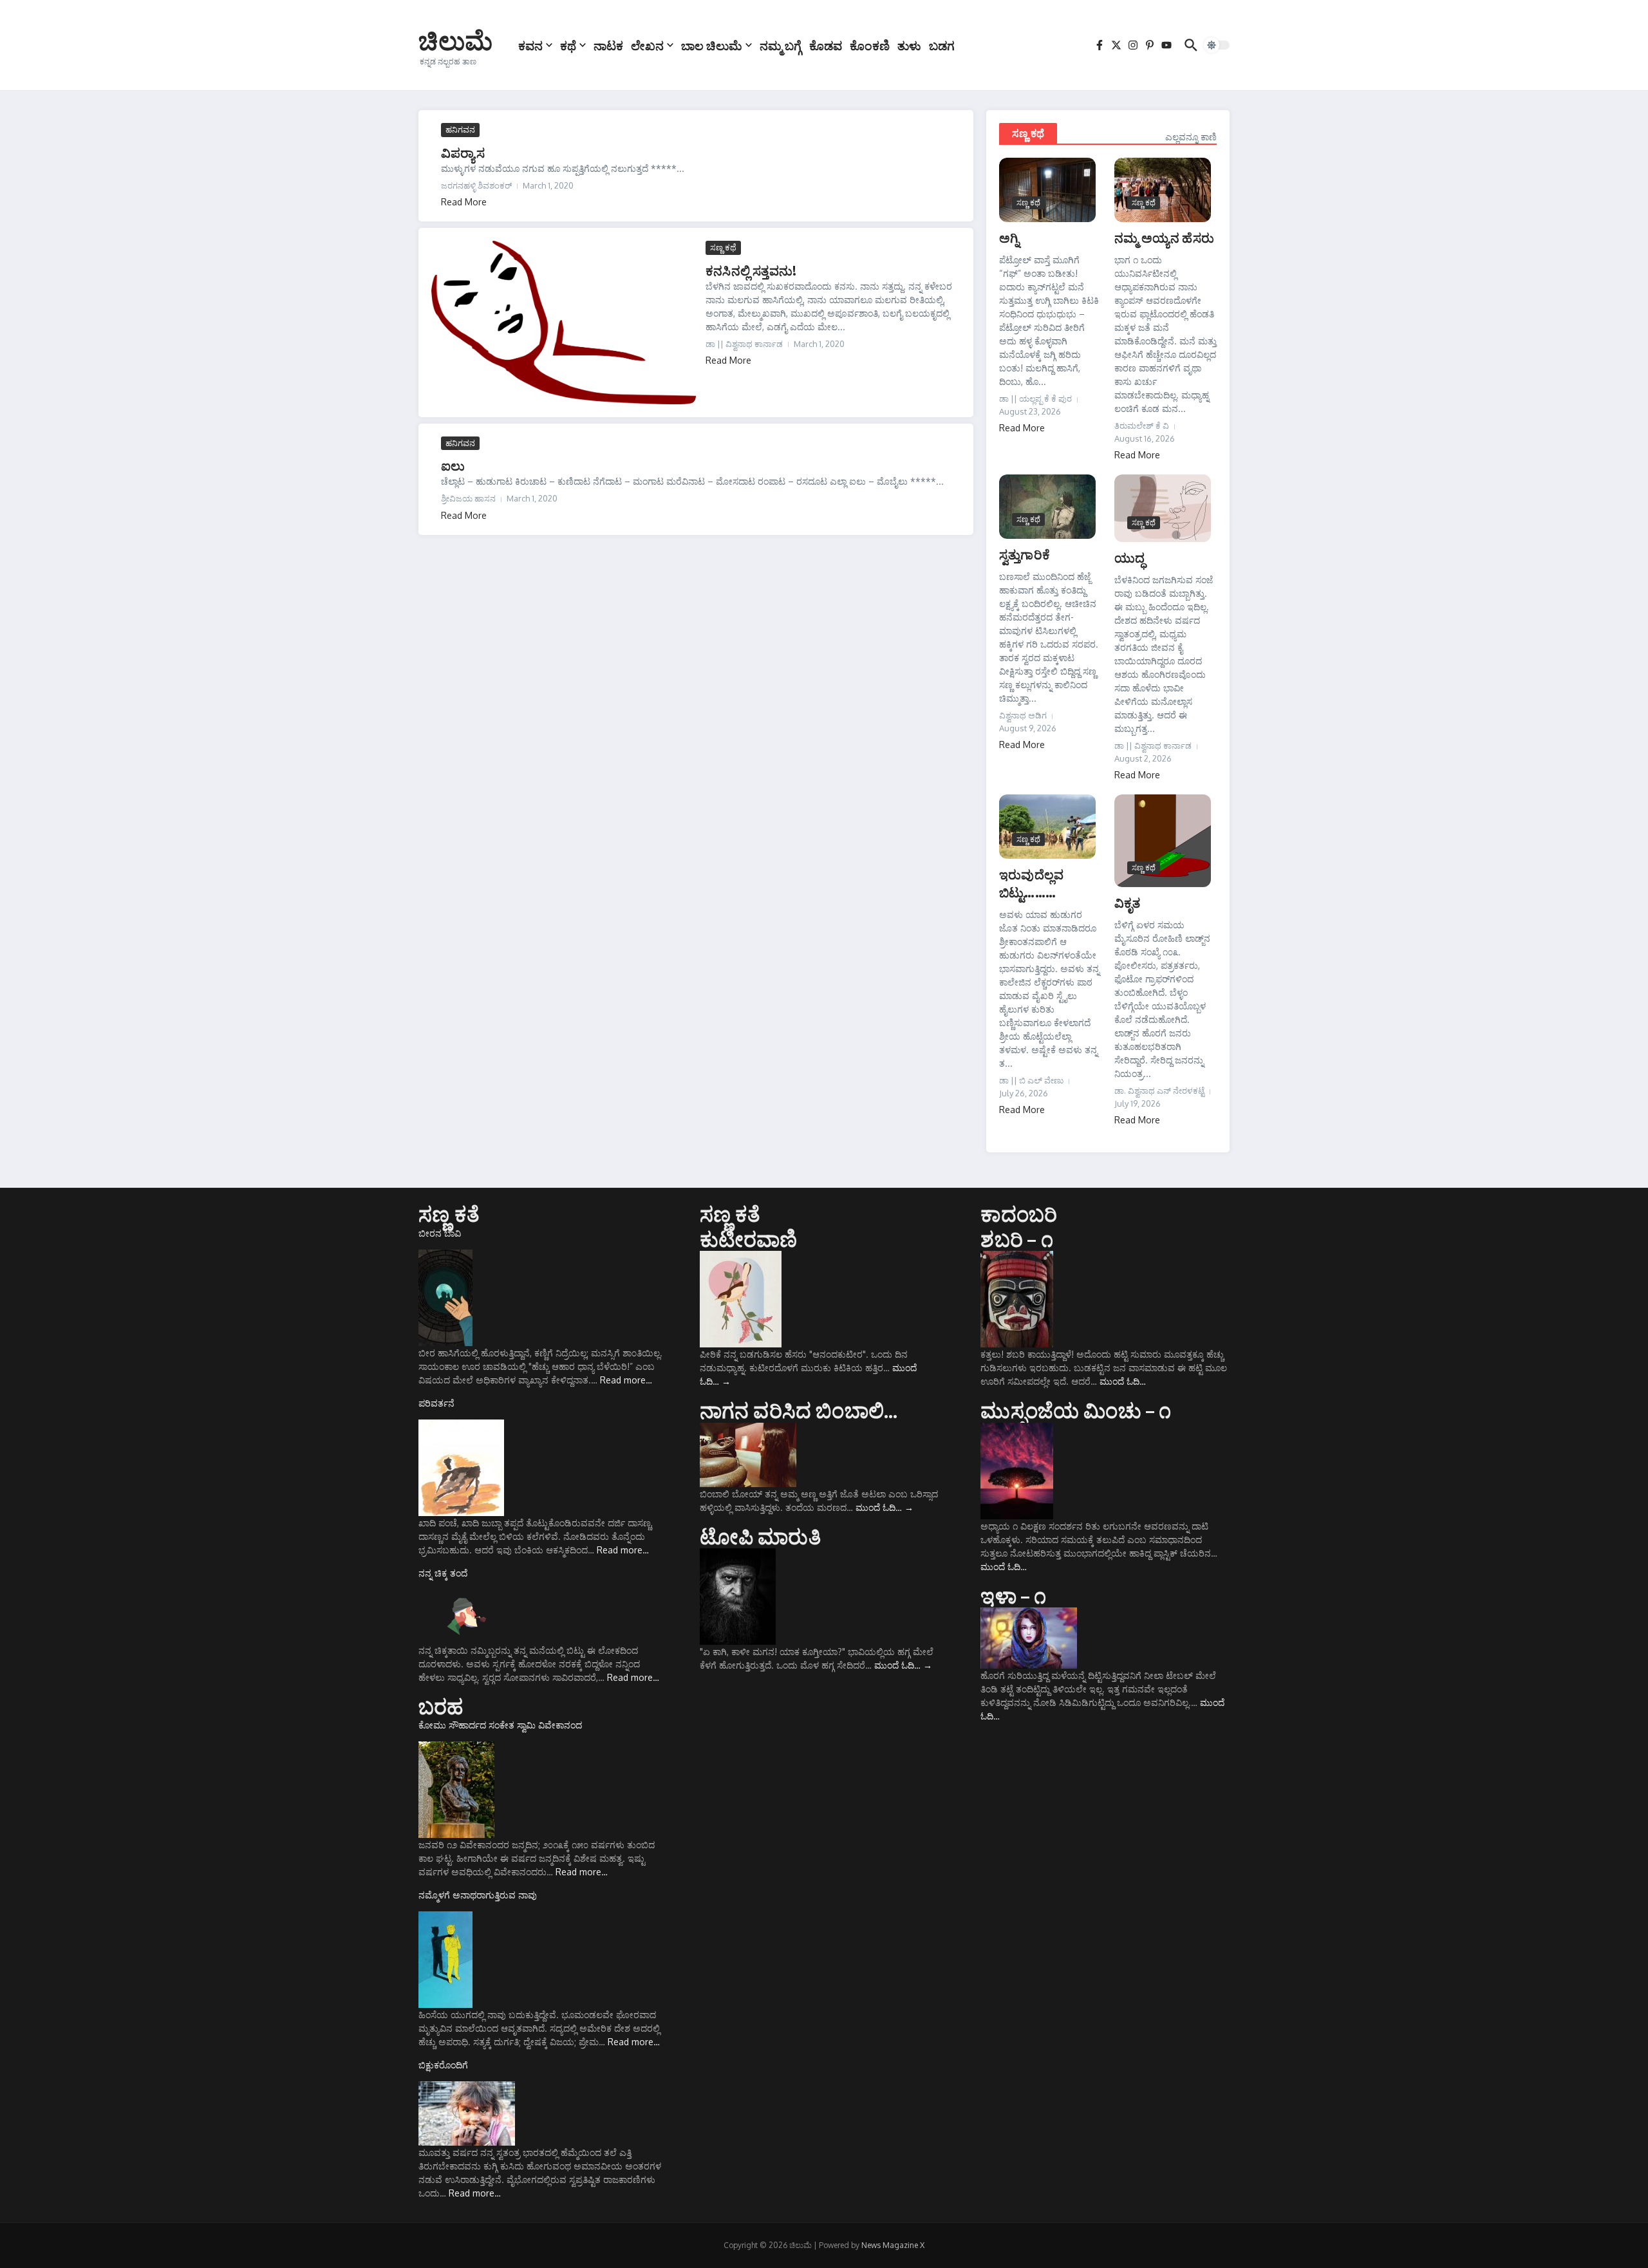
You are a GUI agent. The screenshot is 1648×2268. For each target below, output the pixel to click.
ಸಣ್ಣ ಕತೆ (449, 1214)
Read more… (626, 1380)
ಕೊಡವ (826, 45)
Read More (464, 202)
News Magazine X (893, 2245)
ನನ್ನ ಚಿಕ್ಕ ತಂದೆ (443, 1573)
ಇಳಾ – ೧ (1013, 1595)
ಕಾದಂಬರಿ (1019, 1214)
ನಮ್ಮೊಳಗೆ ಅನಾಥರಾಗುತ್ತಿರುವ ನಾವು (478, 1895)
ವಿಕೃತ (1128, 902)
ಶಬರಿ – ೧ (1016, 1239)
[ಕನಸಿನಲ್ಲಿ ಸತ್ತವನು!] (564, 323)
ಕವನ (530, 45)
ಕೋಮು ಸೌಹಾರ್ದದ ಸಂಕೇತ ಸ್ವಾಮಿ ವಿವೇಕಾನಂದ (500, 1725)
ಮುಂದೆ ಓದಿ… (885, 1507)
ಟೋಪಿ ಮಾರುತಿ (760, 1536)
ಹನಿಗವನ (460, 129)
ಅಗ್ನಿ (1009, 237)
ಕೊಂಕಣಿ (870, 45)
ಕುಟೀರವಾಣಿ (749, 1239)
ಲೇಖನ (647, 45)
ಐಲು (453, 465)
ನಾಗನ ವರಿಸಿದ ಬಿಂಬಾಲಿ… (799, 1410)
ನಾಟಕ (608, 45)
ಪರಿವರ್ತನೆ (436, 1403)
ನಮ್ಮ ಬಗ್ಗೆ (781, 45)
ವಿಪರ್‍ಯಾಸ (463, 152)
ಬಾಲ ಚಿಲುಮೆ (712, 45)
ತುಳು (909, 45)
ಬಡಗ (942, 45)
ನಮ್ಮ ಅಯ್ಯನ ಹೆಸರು (1164, 237)
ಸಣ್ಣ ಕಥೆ (723, 247)
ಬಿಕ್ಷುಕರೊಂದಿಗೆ (443, 2065)
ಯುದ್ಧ (1129, 557)
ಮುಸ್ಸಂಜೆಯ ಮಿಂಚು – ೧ (1076, 1410)
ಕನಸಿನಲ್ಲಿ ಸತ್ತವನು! (751, 270)
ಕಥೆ (568, 45)
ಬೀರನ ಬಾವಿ (440, 1233)
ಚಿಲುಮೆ (455, 40)
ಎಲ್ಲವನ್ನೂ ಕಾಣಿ (1191, 137)
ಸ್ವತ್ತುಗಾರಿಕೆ (1025, 554)
